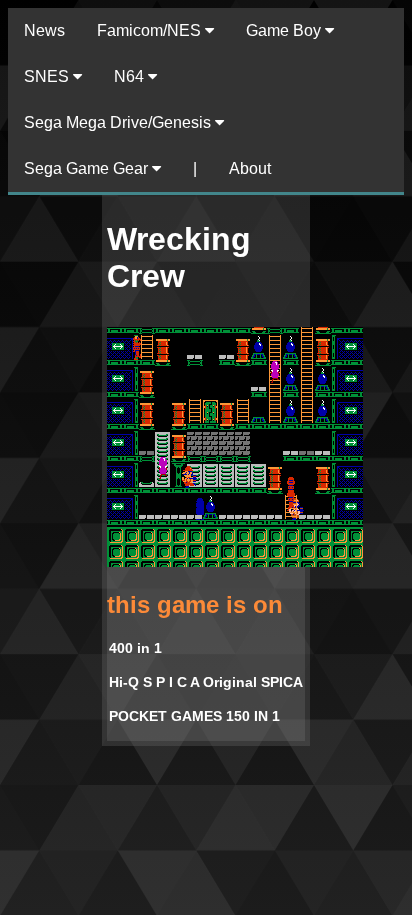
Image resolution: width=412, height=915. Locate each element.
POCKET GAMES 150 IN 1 (194, 716)
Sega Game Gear (88, 168)
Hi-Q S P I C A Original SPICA (206, 682)
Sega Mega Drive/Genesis (119, 122)
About (250, 168)
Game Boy (285, 30)
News (44, 30)
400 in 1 (135, 648)
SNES (48, 76)
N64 (131, 76)
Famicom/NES (151, 30)
